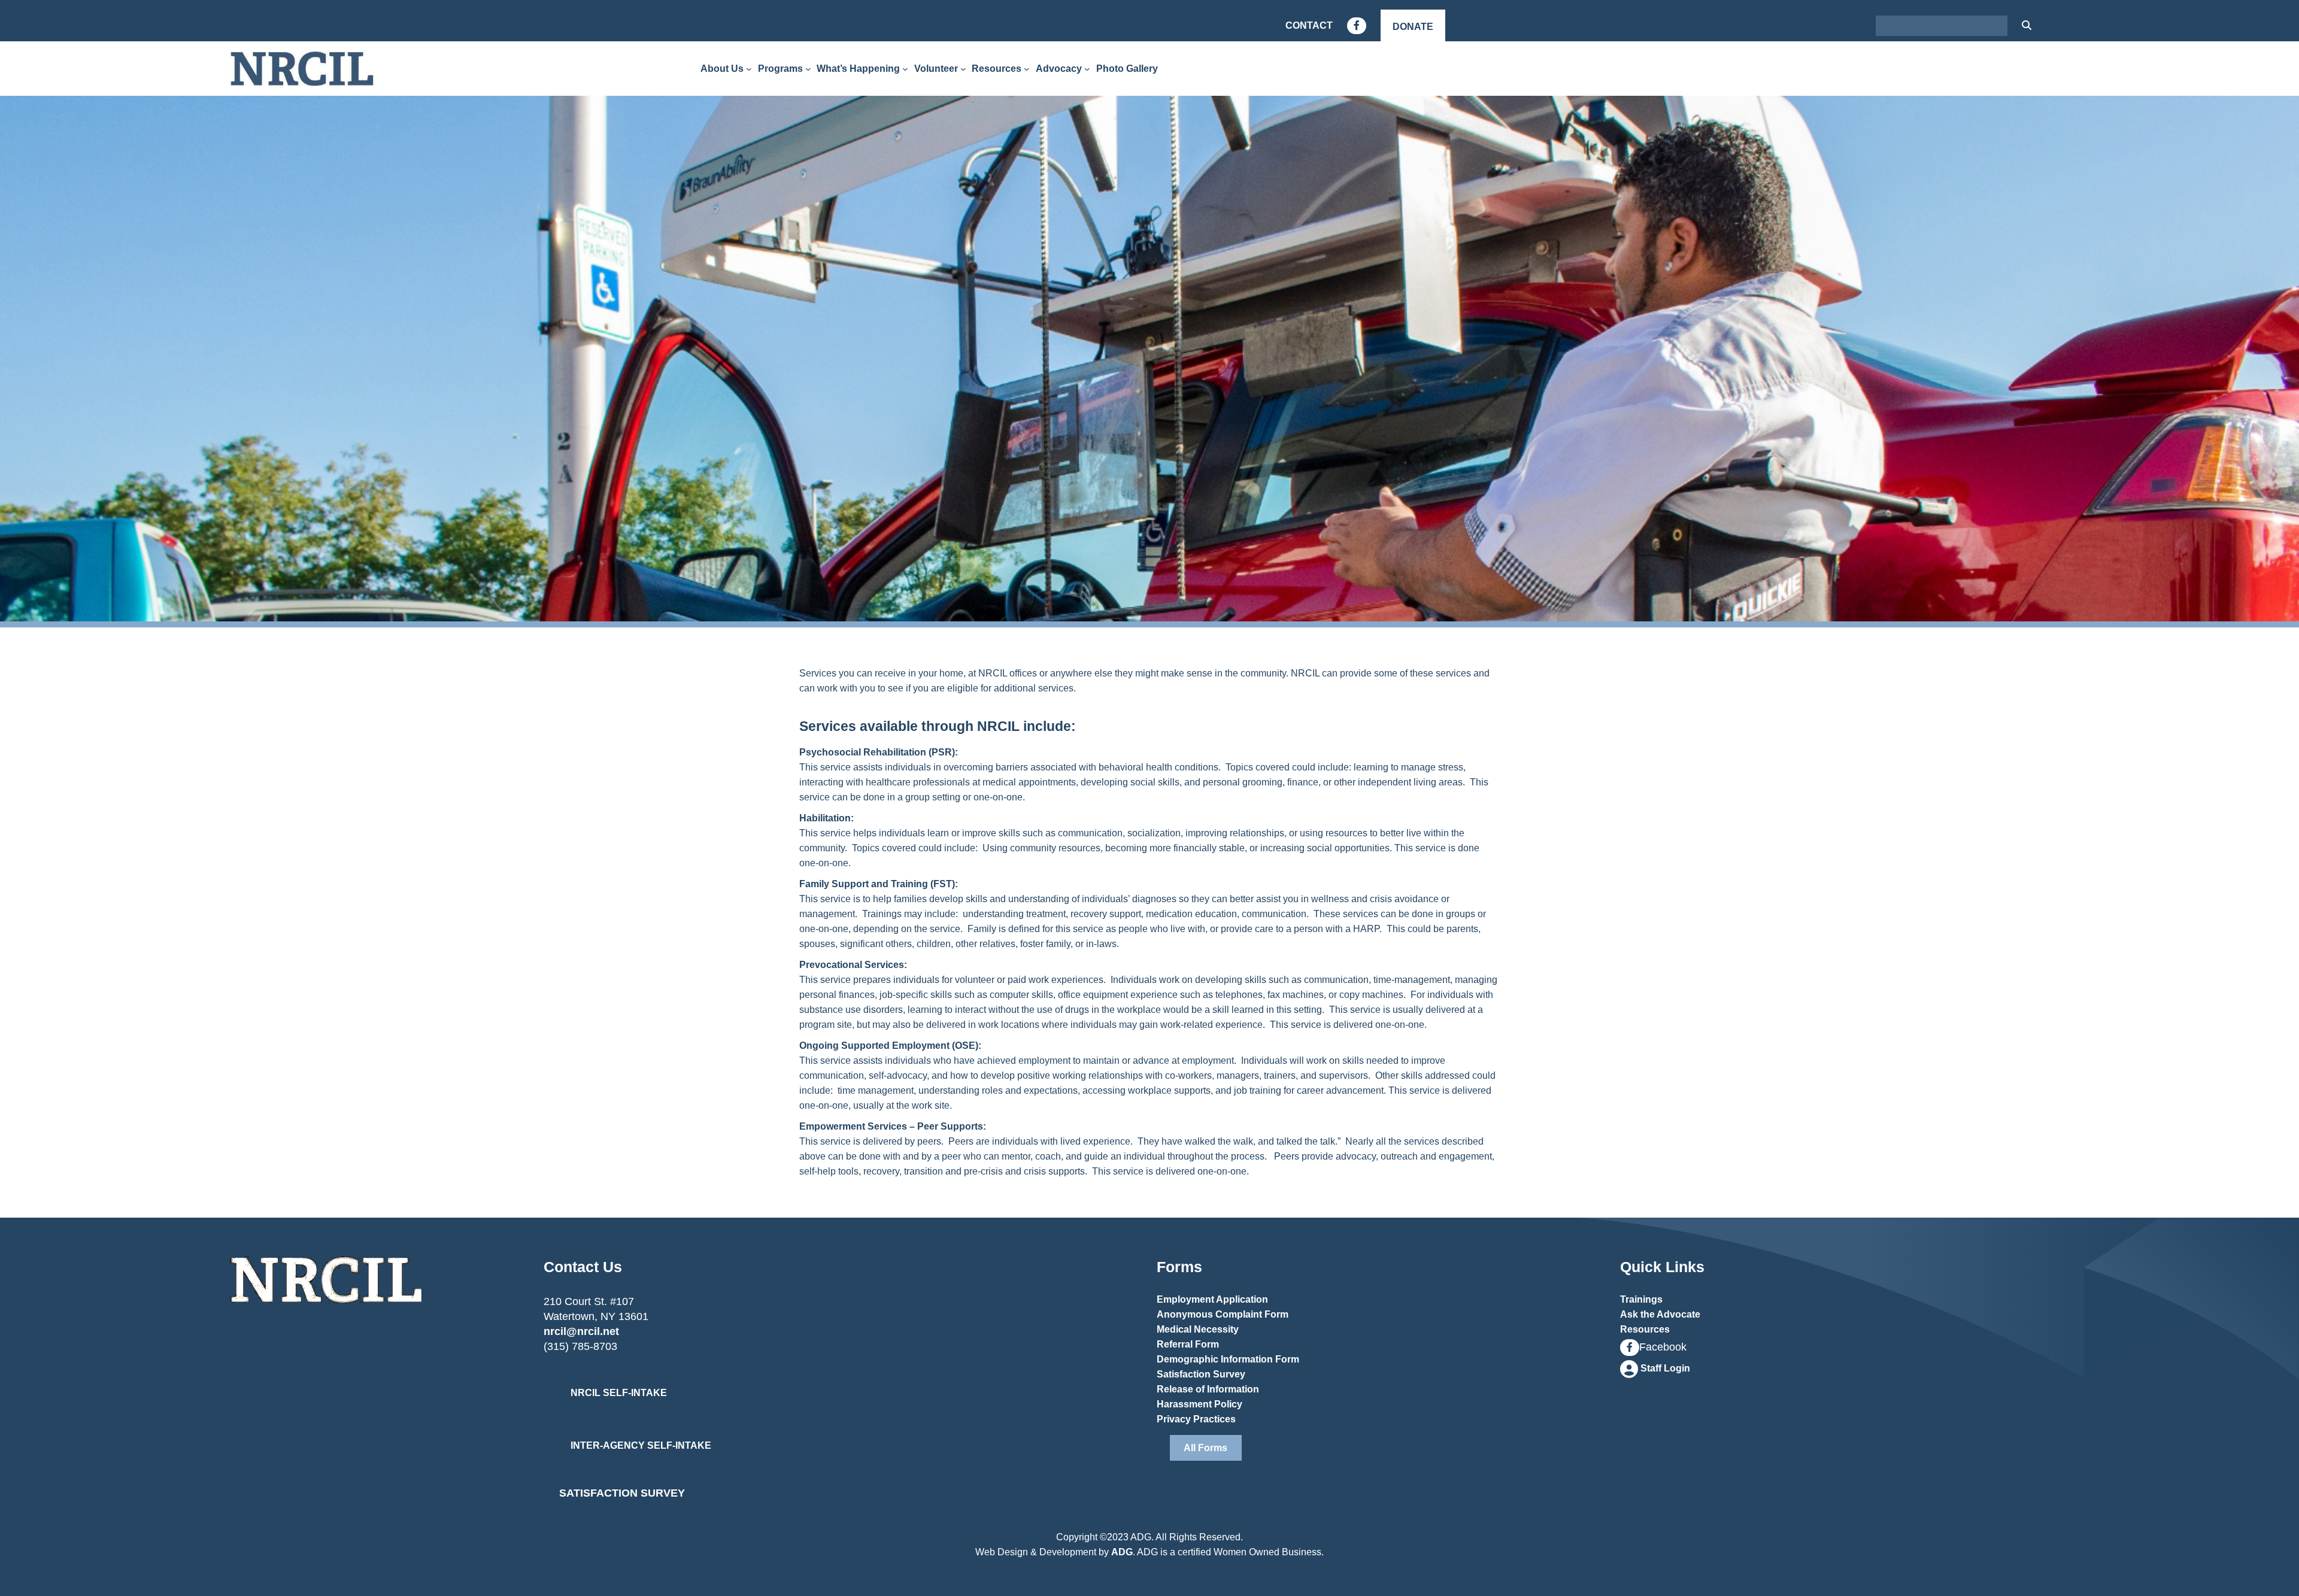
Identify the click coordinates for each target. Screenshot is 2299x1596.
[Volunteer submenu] (963, 69)
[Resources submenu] (1027, 69)
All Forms (1205, 1448)
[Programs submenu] (808, 69)
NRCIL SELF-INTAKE (619, 1393)
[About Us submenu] (749, 69)
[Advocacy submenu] (1087, 69)
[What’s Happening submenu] (905, 69)
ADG (1122, 1552)
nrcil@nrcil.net (581, 1331)
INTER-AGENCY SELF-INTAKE (641, 1445)
